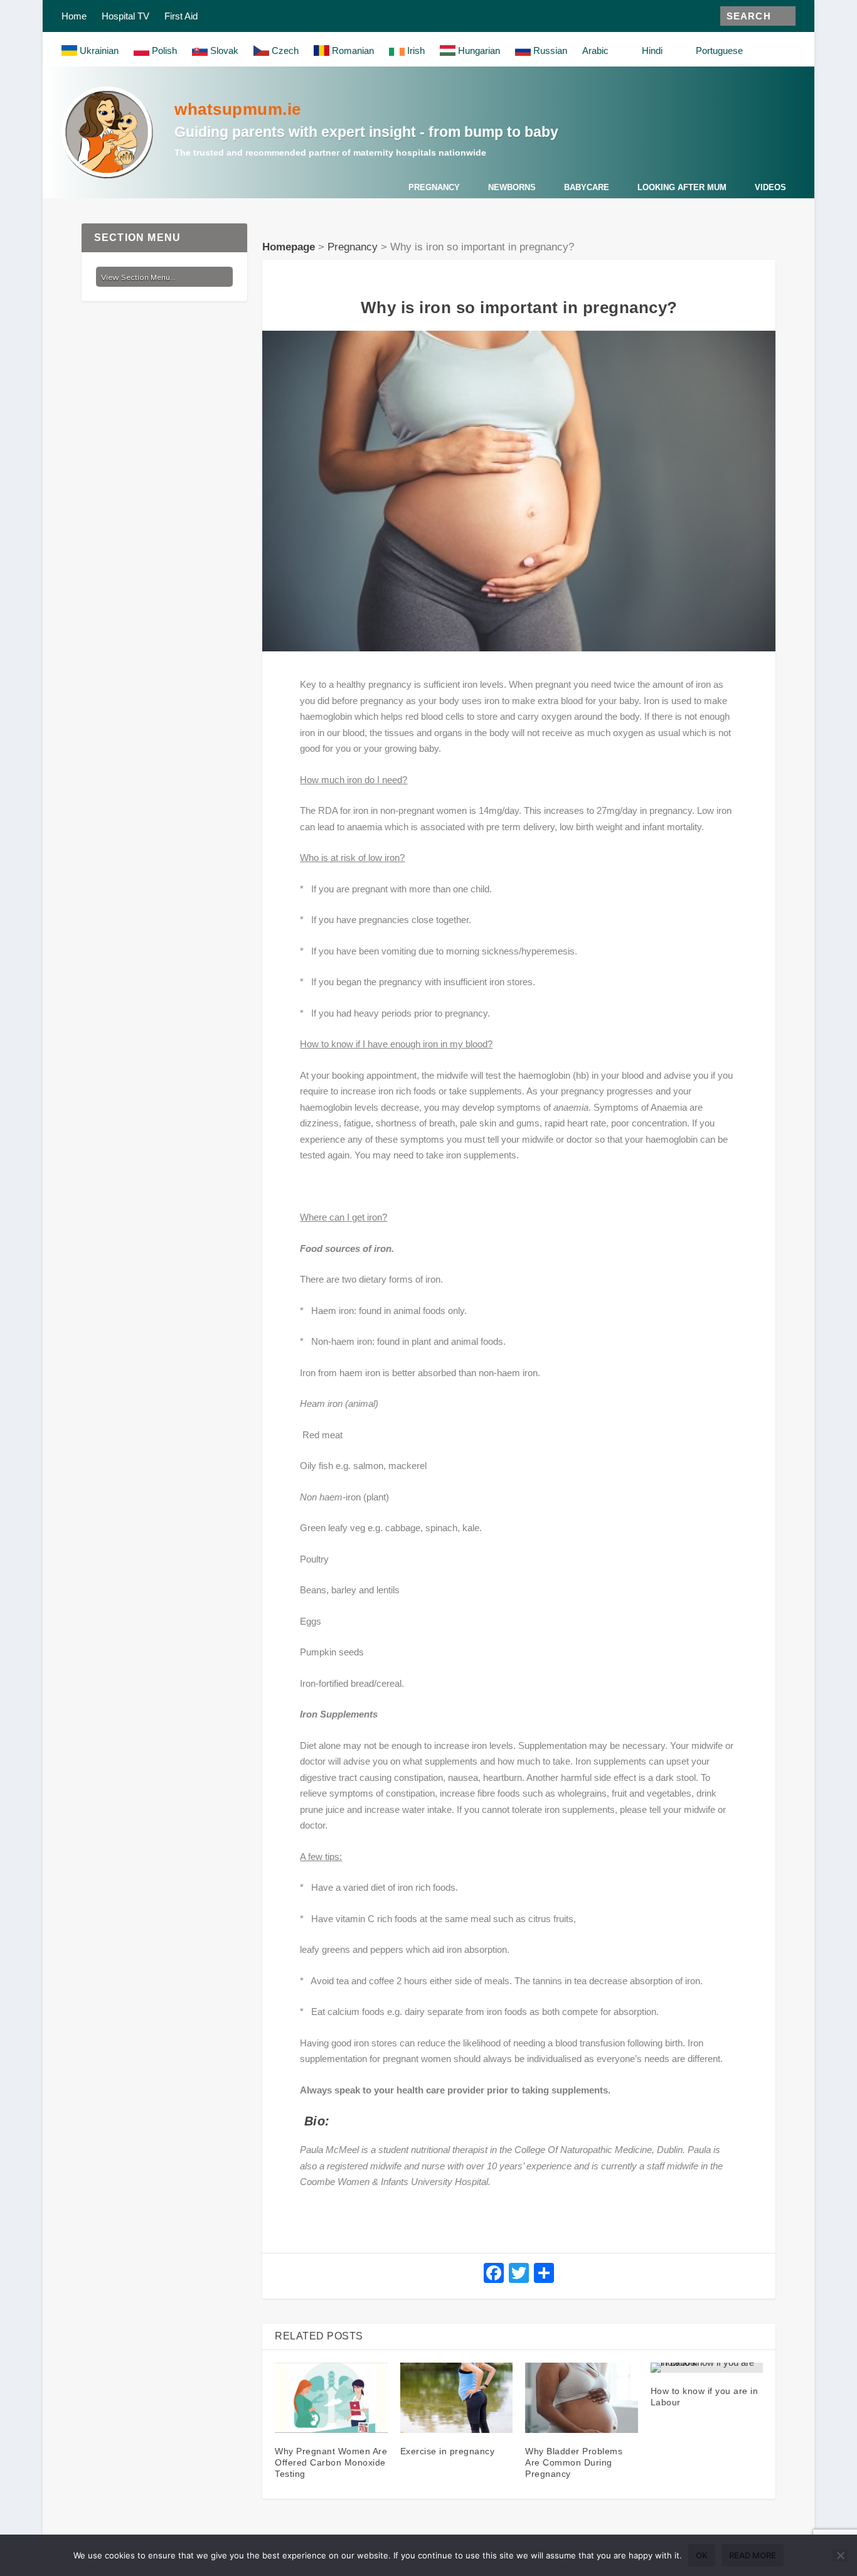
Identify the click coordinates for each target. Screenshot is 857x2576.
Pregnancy (434, 187)
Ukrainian (98, 51)
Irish (415, 51)
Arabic (595, 51)
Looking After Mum (682, 187)
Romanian (352, 51)
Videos (770, 187)
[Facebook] (494, 2274)
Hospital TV (125, 16)
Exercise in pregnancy (448, 2451)
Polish (163, 51)
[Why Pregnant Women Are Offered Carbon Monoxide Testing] (331, 2398)
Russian (549, 51)
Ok (702, 2555)
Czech (284, 51)
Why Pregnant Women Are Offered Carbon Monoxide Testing (331, 2462)
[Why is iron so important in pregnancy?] (519, 491)
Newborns (512, 187)
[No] (840, 2555)
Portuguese (718, 51)
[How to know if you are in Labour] (707, 2368)
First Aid (181, 16)
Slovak (223, 51)
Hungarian (478, 51)
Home (74, 16)
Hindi (651, 51)
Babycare (587, 187)
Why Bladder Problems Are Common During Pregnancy (574, 2462)
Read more (753, 2555)
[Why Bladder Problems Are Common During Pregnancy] (581, 2398)
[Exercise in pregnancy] (456, 2398)
